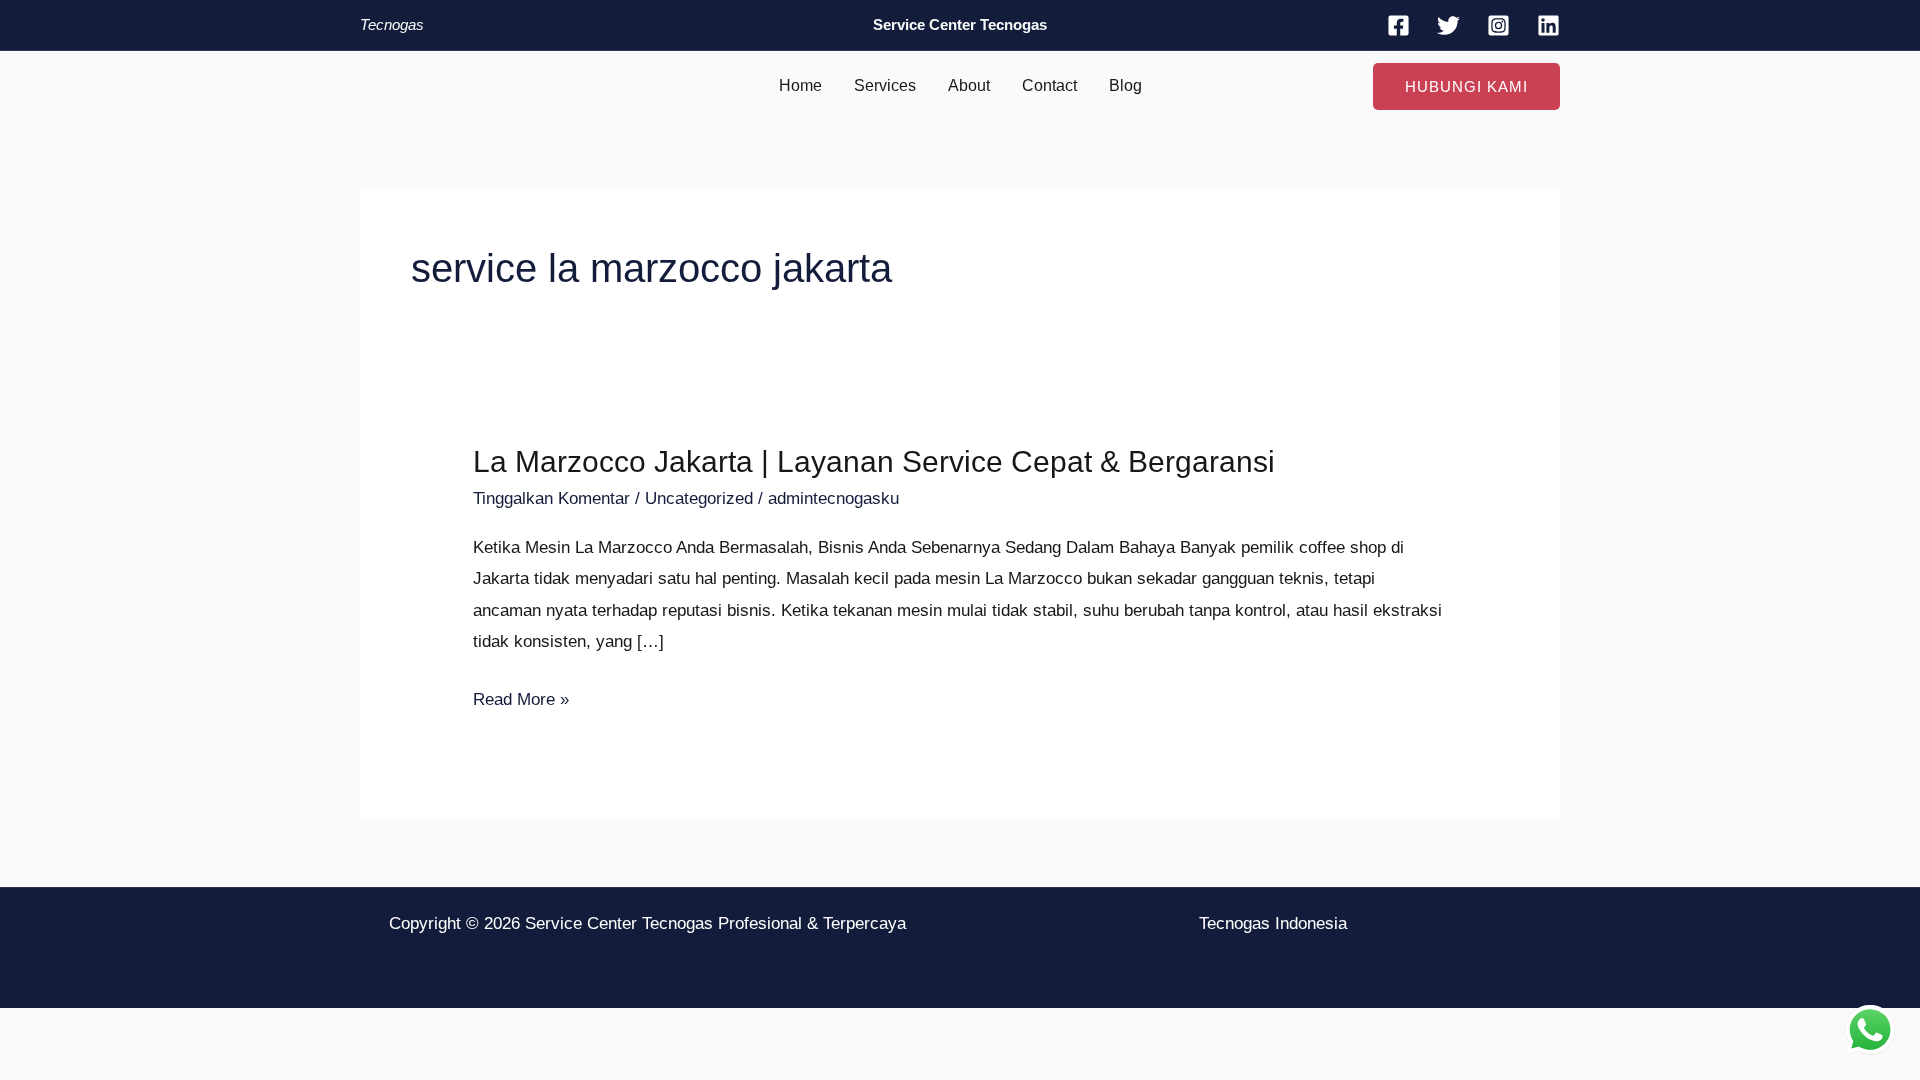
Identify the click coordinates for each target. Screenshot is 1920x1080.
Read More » (521, 700)
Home (800, 85)
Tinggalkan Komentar (551, 498)
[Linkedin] (1548, 25)
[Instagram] (1498, 25)
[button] (1466, 86)
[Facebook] (1398, 25)
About (969, 85)
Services (885, 85)
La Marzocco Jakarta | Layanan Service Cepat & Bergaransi (874, 461)
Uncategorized (699, 498)
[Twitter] (1448, 25)
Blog (1125, 85)
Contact (1049, 85)
